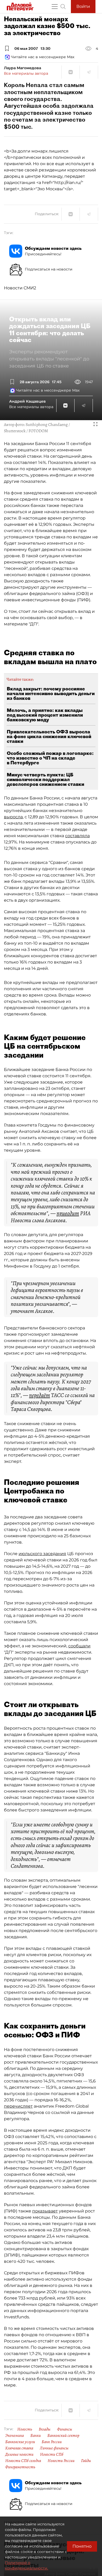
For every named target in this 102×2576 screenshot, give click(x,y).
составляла (77, 836)
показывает (45, 2211)
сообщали (79, 1646)
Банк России (52, 2442)
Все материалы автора (26, 73)
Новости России (61, 2461)
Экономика (15, 2436)
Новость (25, 2429)
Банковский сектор (63, 2436)
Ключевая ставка (19, 2448)
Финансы (65, 2429)
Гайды (86, 2461)
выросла (13, 817)
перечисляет (18, 2106)
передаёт (39, 1395)
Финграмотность (20, 2467)
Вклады (45, 2429)
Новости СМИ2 (20, 288)
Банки (36, 2436)
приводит (68, 1213)
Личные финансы (54, 2448)
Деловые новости (19, 2454)
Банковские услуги (20, 2442)
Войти (83, 6)
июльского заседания (42, 1554)
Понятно (82, 2546)
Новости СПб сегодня (23, 2461)
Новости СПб (52, 2454)
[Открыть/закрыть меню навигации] (55, 7)
